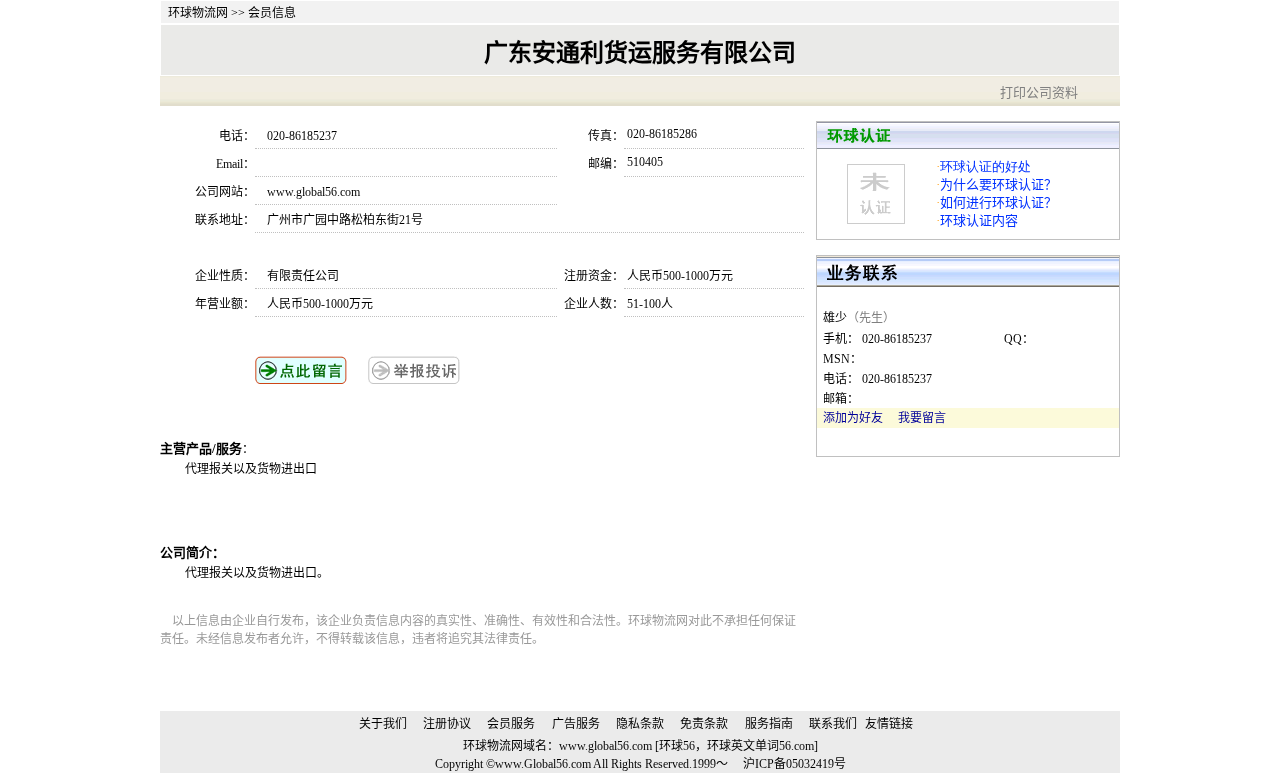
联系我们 (833, 724)
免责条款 (704, 724)
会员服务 (511, 724)
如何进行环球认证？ (998, 202)
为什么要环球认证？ (998, 184)
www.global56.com (605, 746)
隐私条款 (640, 724)
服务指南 (769, 724)
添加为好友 (853, 418)
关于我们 (383, 724)
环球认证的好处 (985, 166)
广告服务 (576, 724)
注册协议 (447, 724)
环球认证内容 (979, 220)
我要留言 (922, 418)
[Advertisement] (419, 510)
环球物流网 (198, 13)
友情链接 (889, 724)
